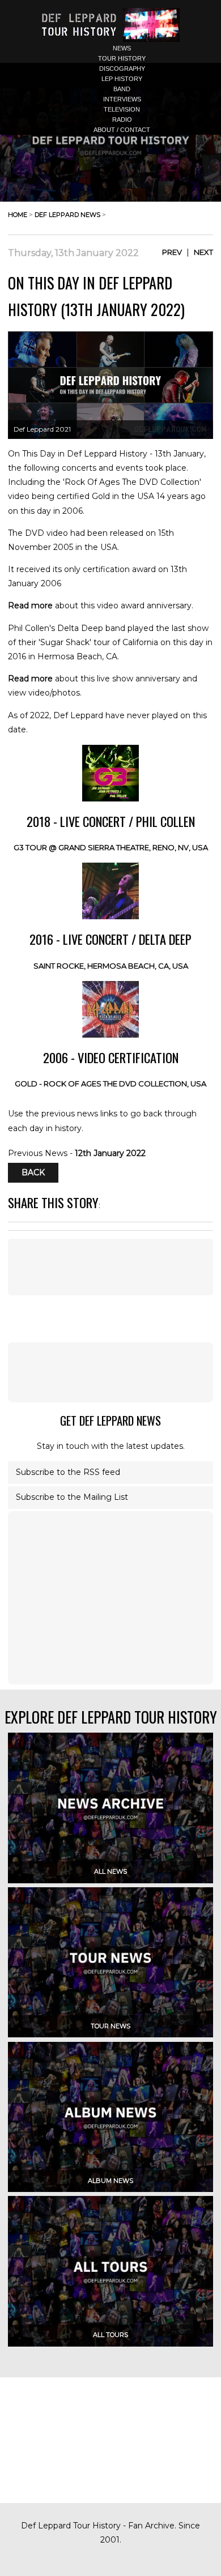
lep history (122, 79)
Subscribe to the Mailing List (72, 1497)
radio (122, 120)
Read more (30, 605)
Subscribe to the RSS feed (68, 1472)
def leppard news (67, 215)
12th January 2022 (110, 1153)
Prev (172, 252)
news (122, 48)
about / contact (122, 130)
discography (122, 69)
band (122, 89)
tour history (122, 58)
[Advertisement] (110, 1372)
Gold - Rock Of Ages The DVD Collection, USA (110, 1084)
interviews (122, 99)
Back (33, 1173)
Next (203, 252)
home (18, 215)
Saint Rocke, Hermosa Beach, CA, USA (111, 966)
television (122, 109)
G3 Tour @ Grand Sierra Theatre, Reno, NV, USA (111, 847)
